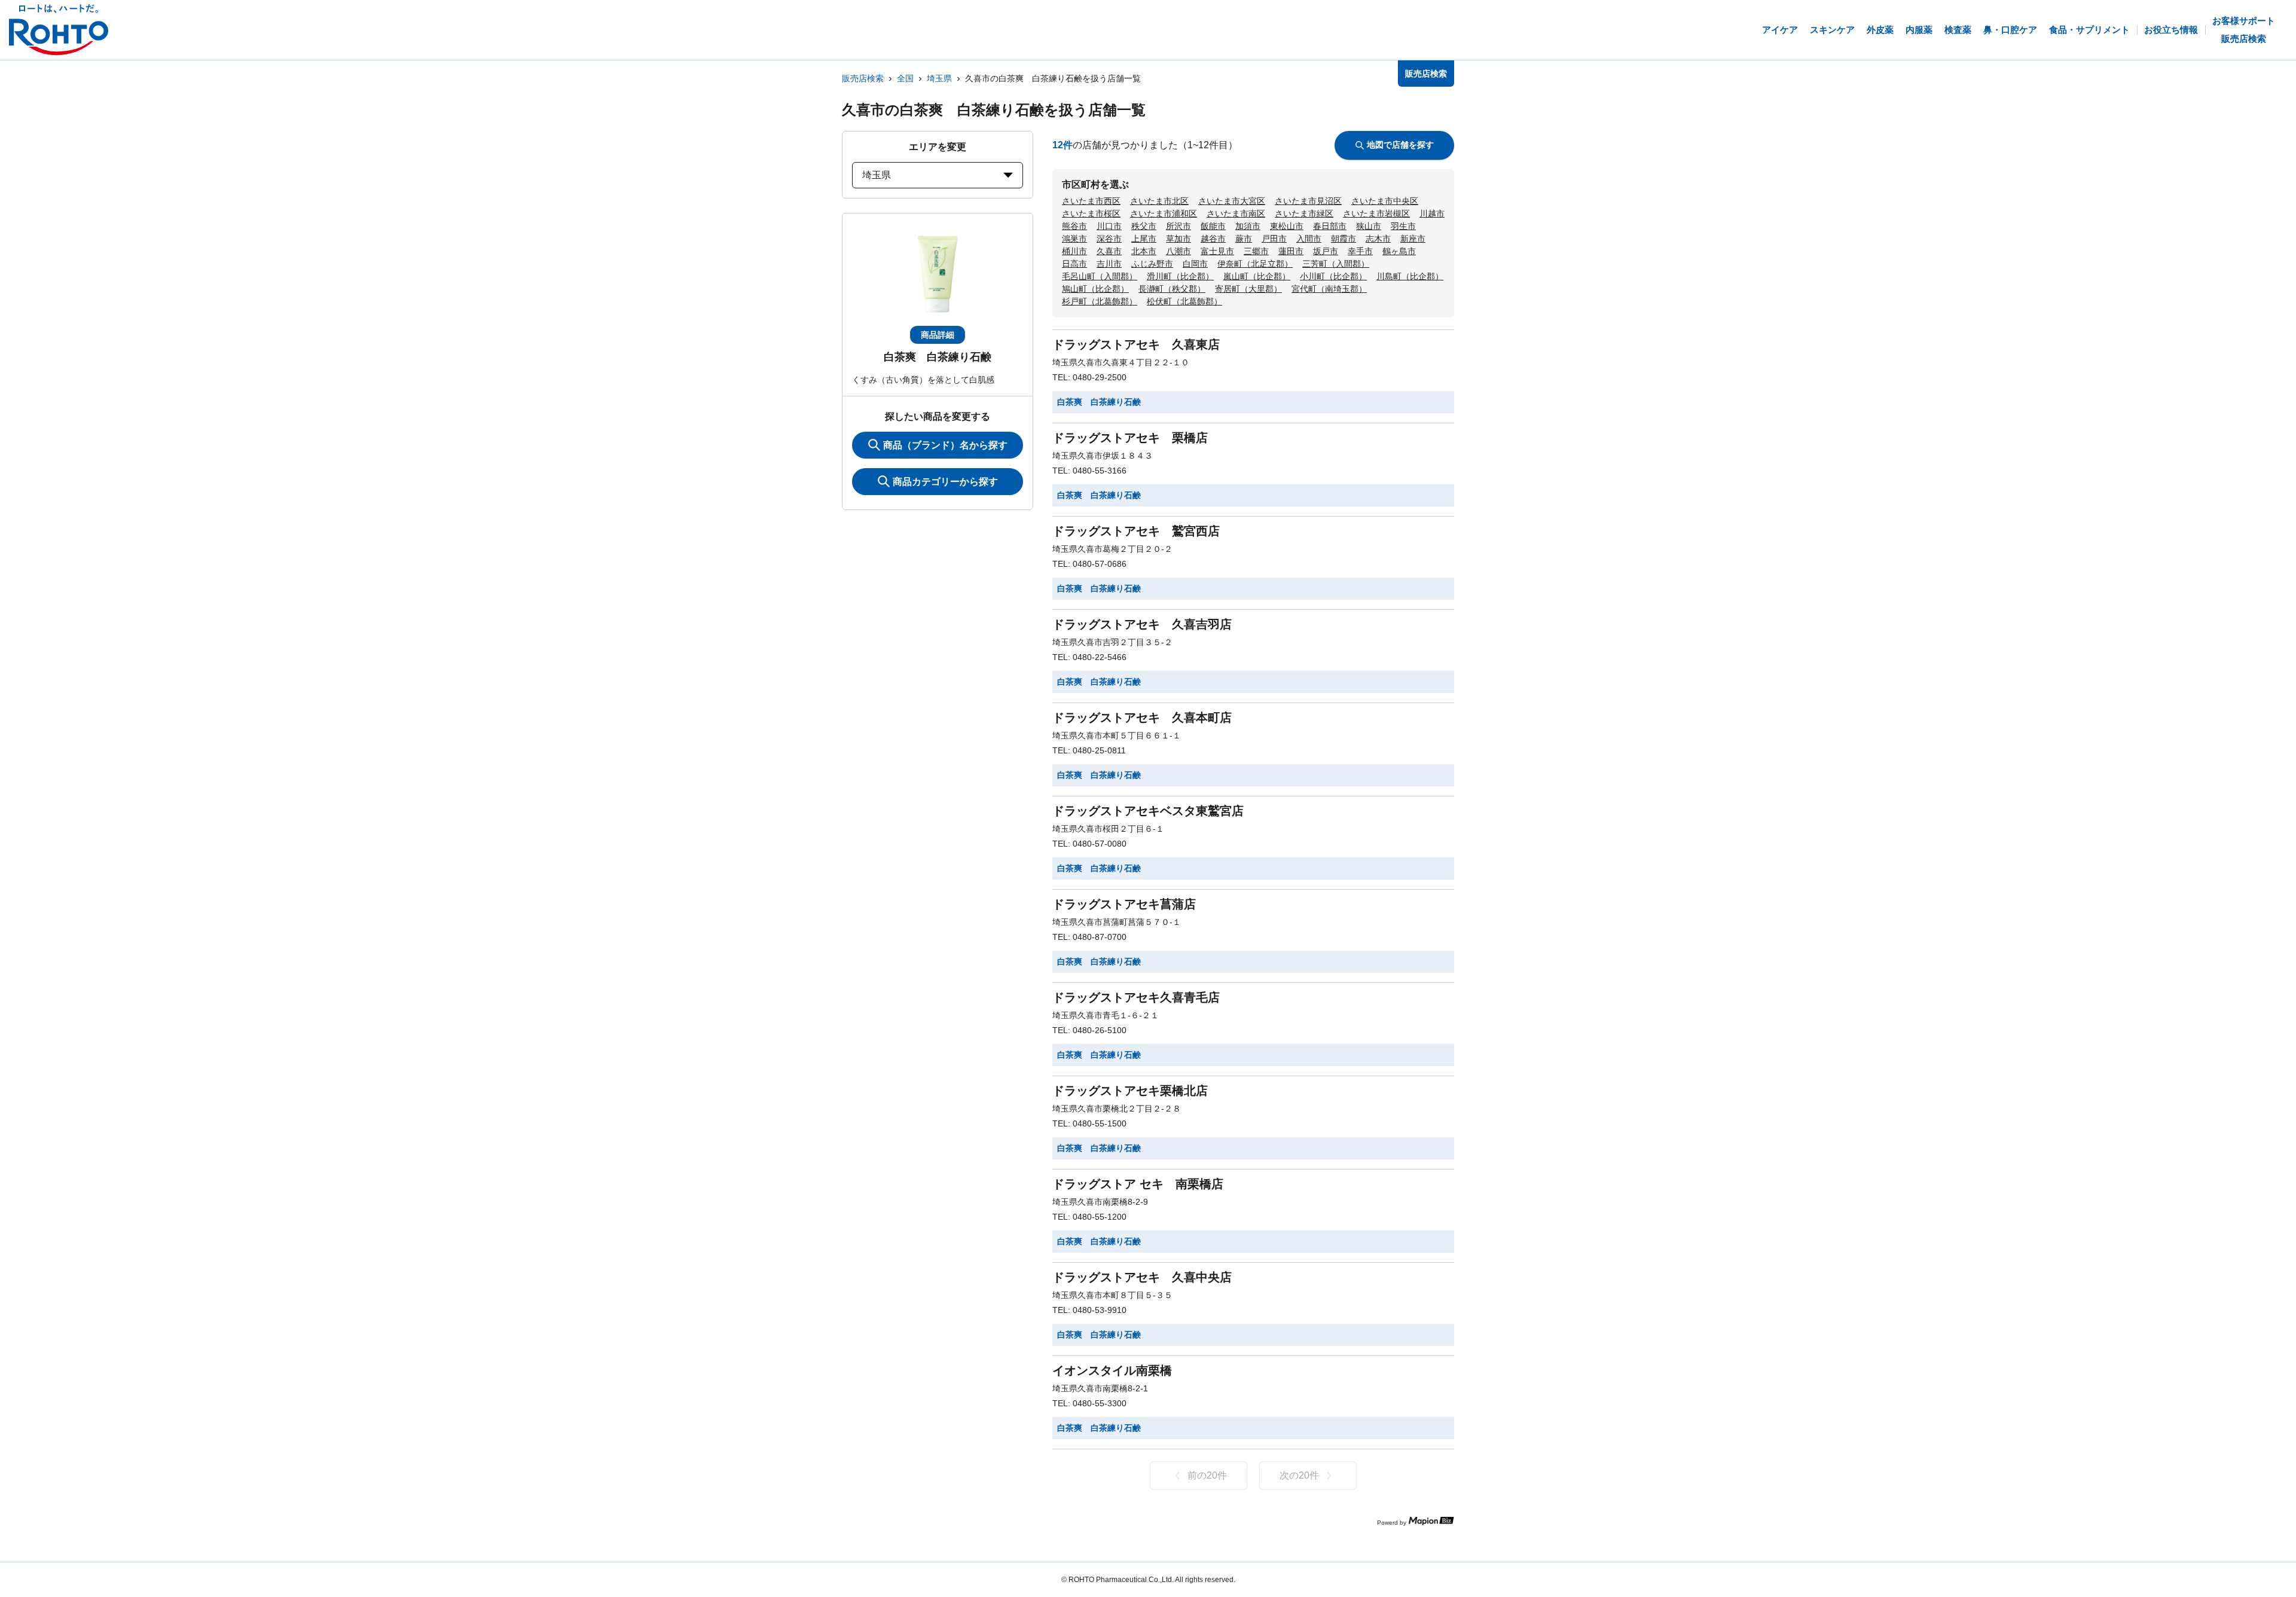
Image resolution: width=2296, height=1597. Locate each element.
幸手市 (1360, 251)
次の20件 (1299, 1475)
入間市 (1309, 239)
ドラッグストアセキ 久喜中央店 (1142, 1277)
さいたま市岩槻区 (1376, 213)
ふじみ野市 (1152, 264)
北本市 (1144, 251)
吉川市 (1109, 264)
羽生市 (1403, 226)
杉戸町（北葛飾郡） (1100, 301)
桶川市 (1074, 251)
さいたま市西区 (1091, 201)
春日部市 (1330, 226)
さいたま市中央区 (1385, 201)
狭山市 (1369, 226)
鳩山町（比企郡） (1095, 289)
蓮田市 (1291, 251)
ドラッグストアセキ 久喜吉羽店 (1142, 624)
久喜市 (1109, 251)
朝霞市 (1344, 239)
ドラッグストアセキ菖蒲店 (1124, 904)
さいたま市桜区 (1091, 213)
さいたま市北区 (1159, 201)
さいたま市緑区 (1304, 213)
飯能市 (1213, 226)
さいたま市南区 (1236, 213)
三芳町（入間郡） (1336, 264)
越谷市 (1213, 239)
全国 (905, 78)
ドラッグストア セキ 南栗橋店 (1138, 1184)
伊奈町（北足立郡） (1255, 264)
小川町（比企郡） (1333, 276)
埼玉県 (939, 78)
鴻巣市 (1074, 239)
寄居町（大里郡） (1248, 289)
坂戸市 (1326, 251)
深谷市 (1109, 239)
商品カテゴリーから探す (945, 482)
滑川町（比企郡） (1180, 276)
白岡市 (1195, 264)
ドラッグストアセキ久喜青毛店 (1136, 997)
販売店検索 (863, 78)
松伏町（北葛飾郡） (1184, 301)
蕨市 (1244, 239)
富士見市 (1217, 251)
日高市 (1074, 264)
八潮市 (1178, 251)
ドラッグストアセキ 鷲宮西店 (1136, 531)
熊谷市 (1074, 226)
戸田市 (1274, 239)
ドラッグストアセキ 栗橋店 (1130, 438)
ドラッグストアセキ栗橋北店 (1130, 1091)
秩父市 (1144, 226)
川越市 (1432, 213)
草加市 (1178, 239)
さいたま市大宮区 (1232, 201)
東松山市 (1287, 226)
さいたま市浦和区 (1164, 213)
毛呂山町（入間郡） (1100, 276)
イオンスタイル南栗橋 (1112, 1370)
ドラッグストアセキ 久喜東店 (1136, 344)
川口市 (1109, 226)
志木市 (1378, 239)
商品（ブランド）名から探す (945, 445)
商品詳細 (938, 335)
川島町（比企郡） (1410, 276)
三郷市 (1256, 251)
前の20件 (1207, 1475)
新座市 (1413, 239)
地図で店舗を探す (1400, 145)
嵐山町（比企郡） (1257, 276)
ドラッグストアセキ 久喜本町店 (1142, 717)
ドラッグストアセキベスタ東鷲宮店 (1148, 811)
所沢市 (1178, 226)
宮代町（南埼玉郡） (1329, 289)
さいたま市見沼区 (1308, 201)
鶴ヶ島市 (1399, 251)
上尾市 (1144, 239)
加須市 (1248, 226)
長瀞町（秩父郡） (1172, 289)
